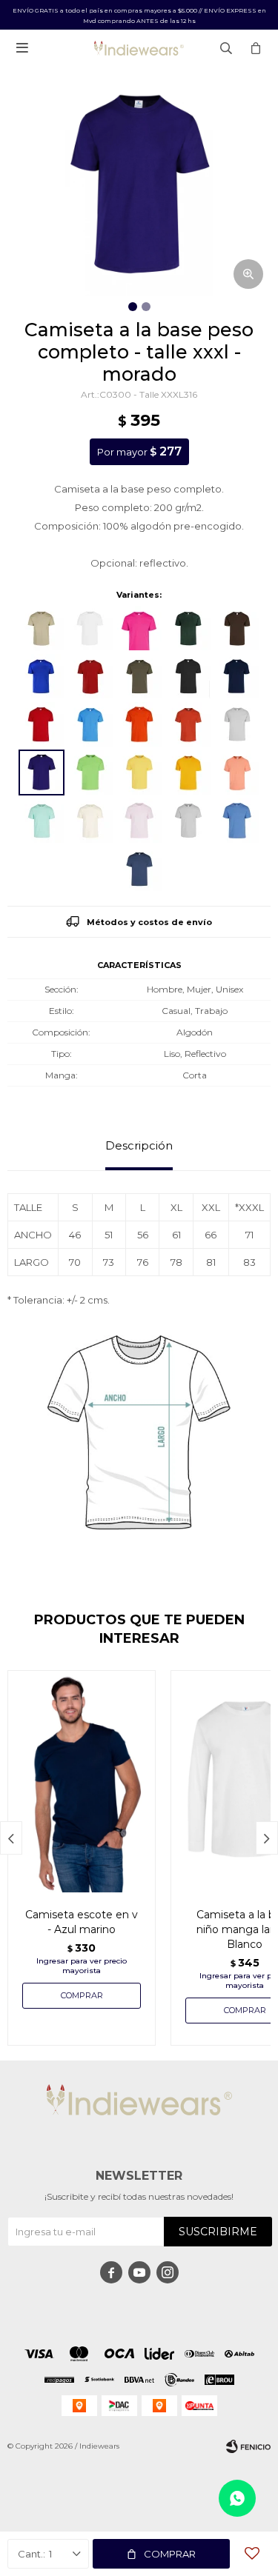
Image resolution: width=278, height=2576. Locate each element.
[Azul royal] (42, 676)
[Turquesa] (90, 724)
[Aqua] (42, 821)
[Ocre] (188, 724)
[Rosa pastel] (139, 821)
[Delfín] (139, 869)
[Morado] (42, 773)
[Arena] (90, 821)
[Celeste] (237, 821)
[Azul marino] (237, 676)
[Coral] (237, 773)
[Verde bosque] (188, 628)
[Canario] (139, 773)
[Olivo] (139, 676)
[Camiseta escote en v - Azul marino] (82, 1781)
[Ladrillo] (90, 676)
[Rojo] (42, 724)
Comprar (170, 2554)
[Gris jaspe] (237, 724)
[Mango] (188, 773)
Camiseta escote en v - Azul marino (82, 1922)
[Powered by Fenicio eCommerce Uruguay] (248, 2446)
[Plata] (188, 821)
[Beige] (42, 628)
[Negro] (188, 676)
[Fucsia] (139, 628)
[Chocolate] (237, 628)
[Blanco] (90, 628)
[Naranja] (139, 724)
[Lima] (90, 773)
